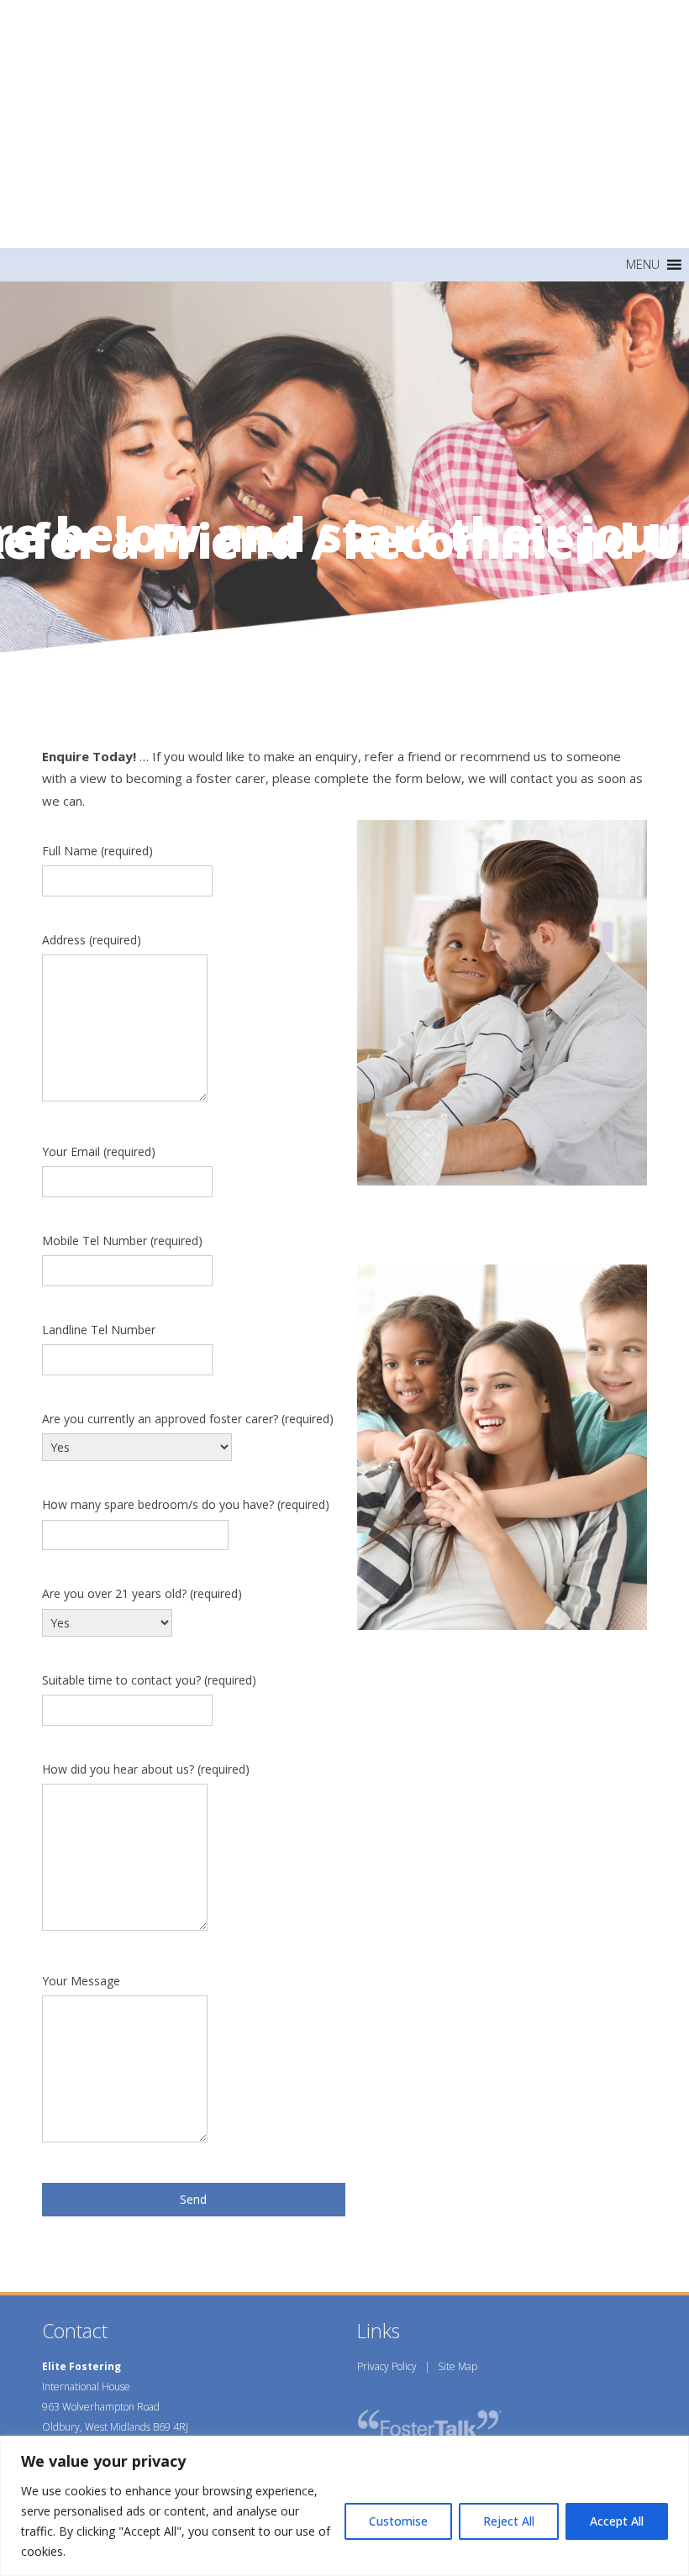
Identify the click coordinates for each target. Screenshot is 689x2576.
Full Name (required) (97, 851)
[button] (643, 265)
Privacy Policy (387, 2366)
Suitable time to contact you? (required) (149, 1680)
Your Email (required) (99, 1151)
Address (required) (92, 940)
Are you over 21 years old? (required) (142, 1593)
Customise (398, 2521)
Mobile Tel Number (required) (122, 1241)
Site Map (458, 2366)
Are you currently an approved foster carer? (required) (188, 1419)
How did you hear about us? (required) (146, 1769)
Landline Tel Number (99, 1330)
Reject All (509, 2521)
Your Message (81, 1981)
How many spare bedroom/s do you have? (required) (186, 1504)
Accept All (617, 2521)
